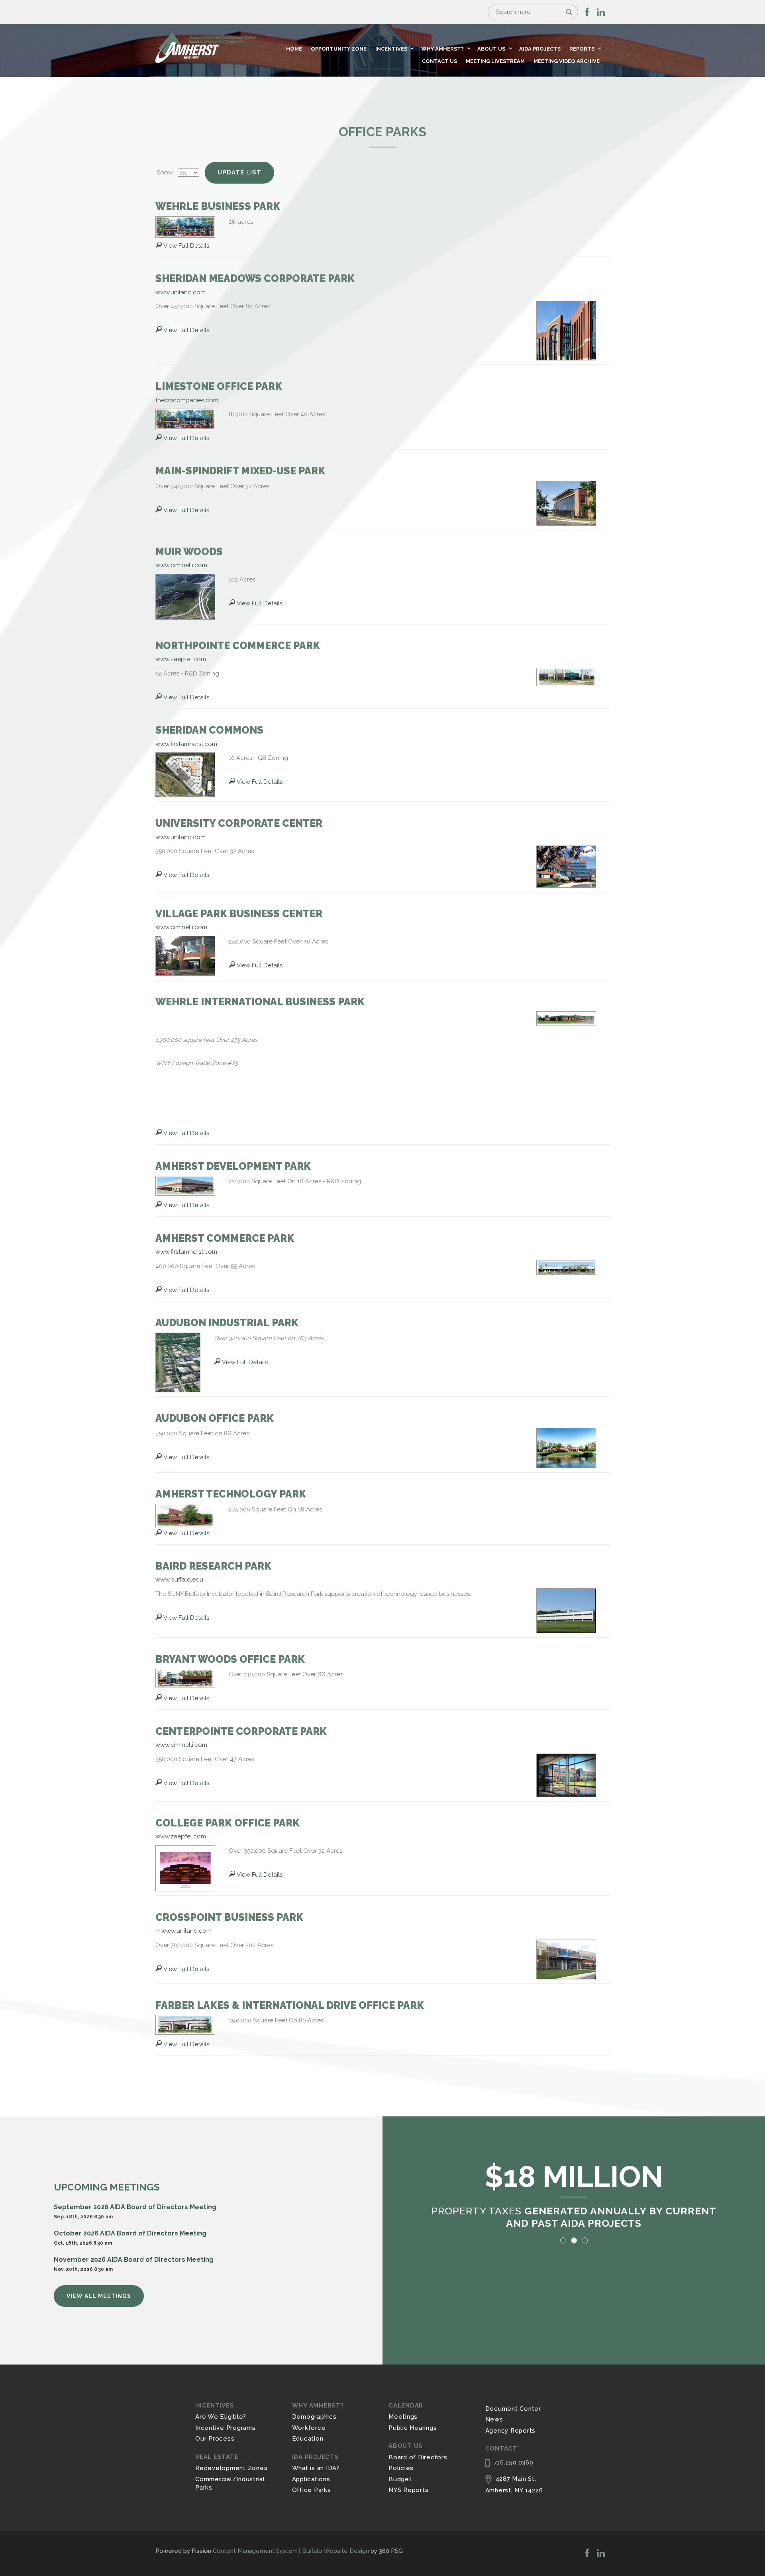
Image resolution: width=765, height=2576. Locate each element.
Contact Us (439, 61)
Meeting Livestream (495, 61)
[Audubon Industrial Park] (178, 1362)
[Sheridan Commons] (185, 774)
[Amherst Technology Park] (185, 1515)
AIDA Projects (540, 49)
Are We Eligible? (221, 2417)
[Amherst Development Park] (185, 1185)
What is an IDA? (316, 2468)
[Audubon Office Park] (566, 1447)
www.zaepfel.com (181, 659)
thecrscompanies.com (187, 400)
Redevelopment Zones (231, 2468)
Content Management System (255, 2551)
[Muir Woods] (185, 596)
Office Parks (312, 2490)
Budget (400, 2479)
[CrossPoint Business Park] (566, 1959)
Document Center (513, 2409)
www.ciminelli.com (181, 565)
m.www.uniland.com (183, 1931)
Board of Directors (418, 2457)
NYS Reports (408, 2490)
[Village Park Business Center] (185, 955)
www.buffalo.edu (179, 1580)
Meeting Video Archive (567, 61)
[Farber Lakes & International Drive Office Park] (185, 2024)
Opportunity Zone (339, 49)
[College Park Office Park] (185, 1868)
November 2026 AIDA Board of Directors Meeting (134, 2260)
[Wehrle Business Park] (185, 227)
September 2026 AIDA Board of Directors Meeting (135, 2207)
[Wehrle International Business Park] (566, 1018)
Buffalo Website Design (335, 2551)
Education (308, 2439)
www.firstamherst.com (186, 744)
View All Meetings (99, 2296)
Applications (311, 2479)
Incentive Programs (226, 2428)
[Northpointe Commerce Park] (566, 677)
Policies (401, 2468)
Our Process (215, 2439)
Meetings (403, 2417)
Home (294, 49)
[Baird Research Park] (566, 1610)
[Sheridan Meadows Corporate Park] (566, 330)
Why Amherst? (442, 49)
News (494, 2419)
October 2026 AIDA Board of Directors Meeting (130, 2233)
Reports (582, 49)
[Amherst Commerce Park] (566, 1267)
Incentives (391, 49)
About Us (491, 49)
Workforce (309, 2428)
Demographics (314, 2417)
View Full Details (186, 246)
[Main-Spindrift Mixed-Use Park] (566, 503)
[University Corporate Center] (566, 866)
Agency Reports (511, 2431)
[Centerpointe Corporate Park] (566, 1775)
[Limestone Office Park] (185, 419)
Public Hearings (413, 2428)
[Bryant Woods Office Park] (185, 1678)
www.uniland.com (180, 292)
